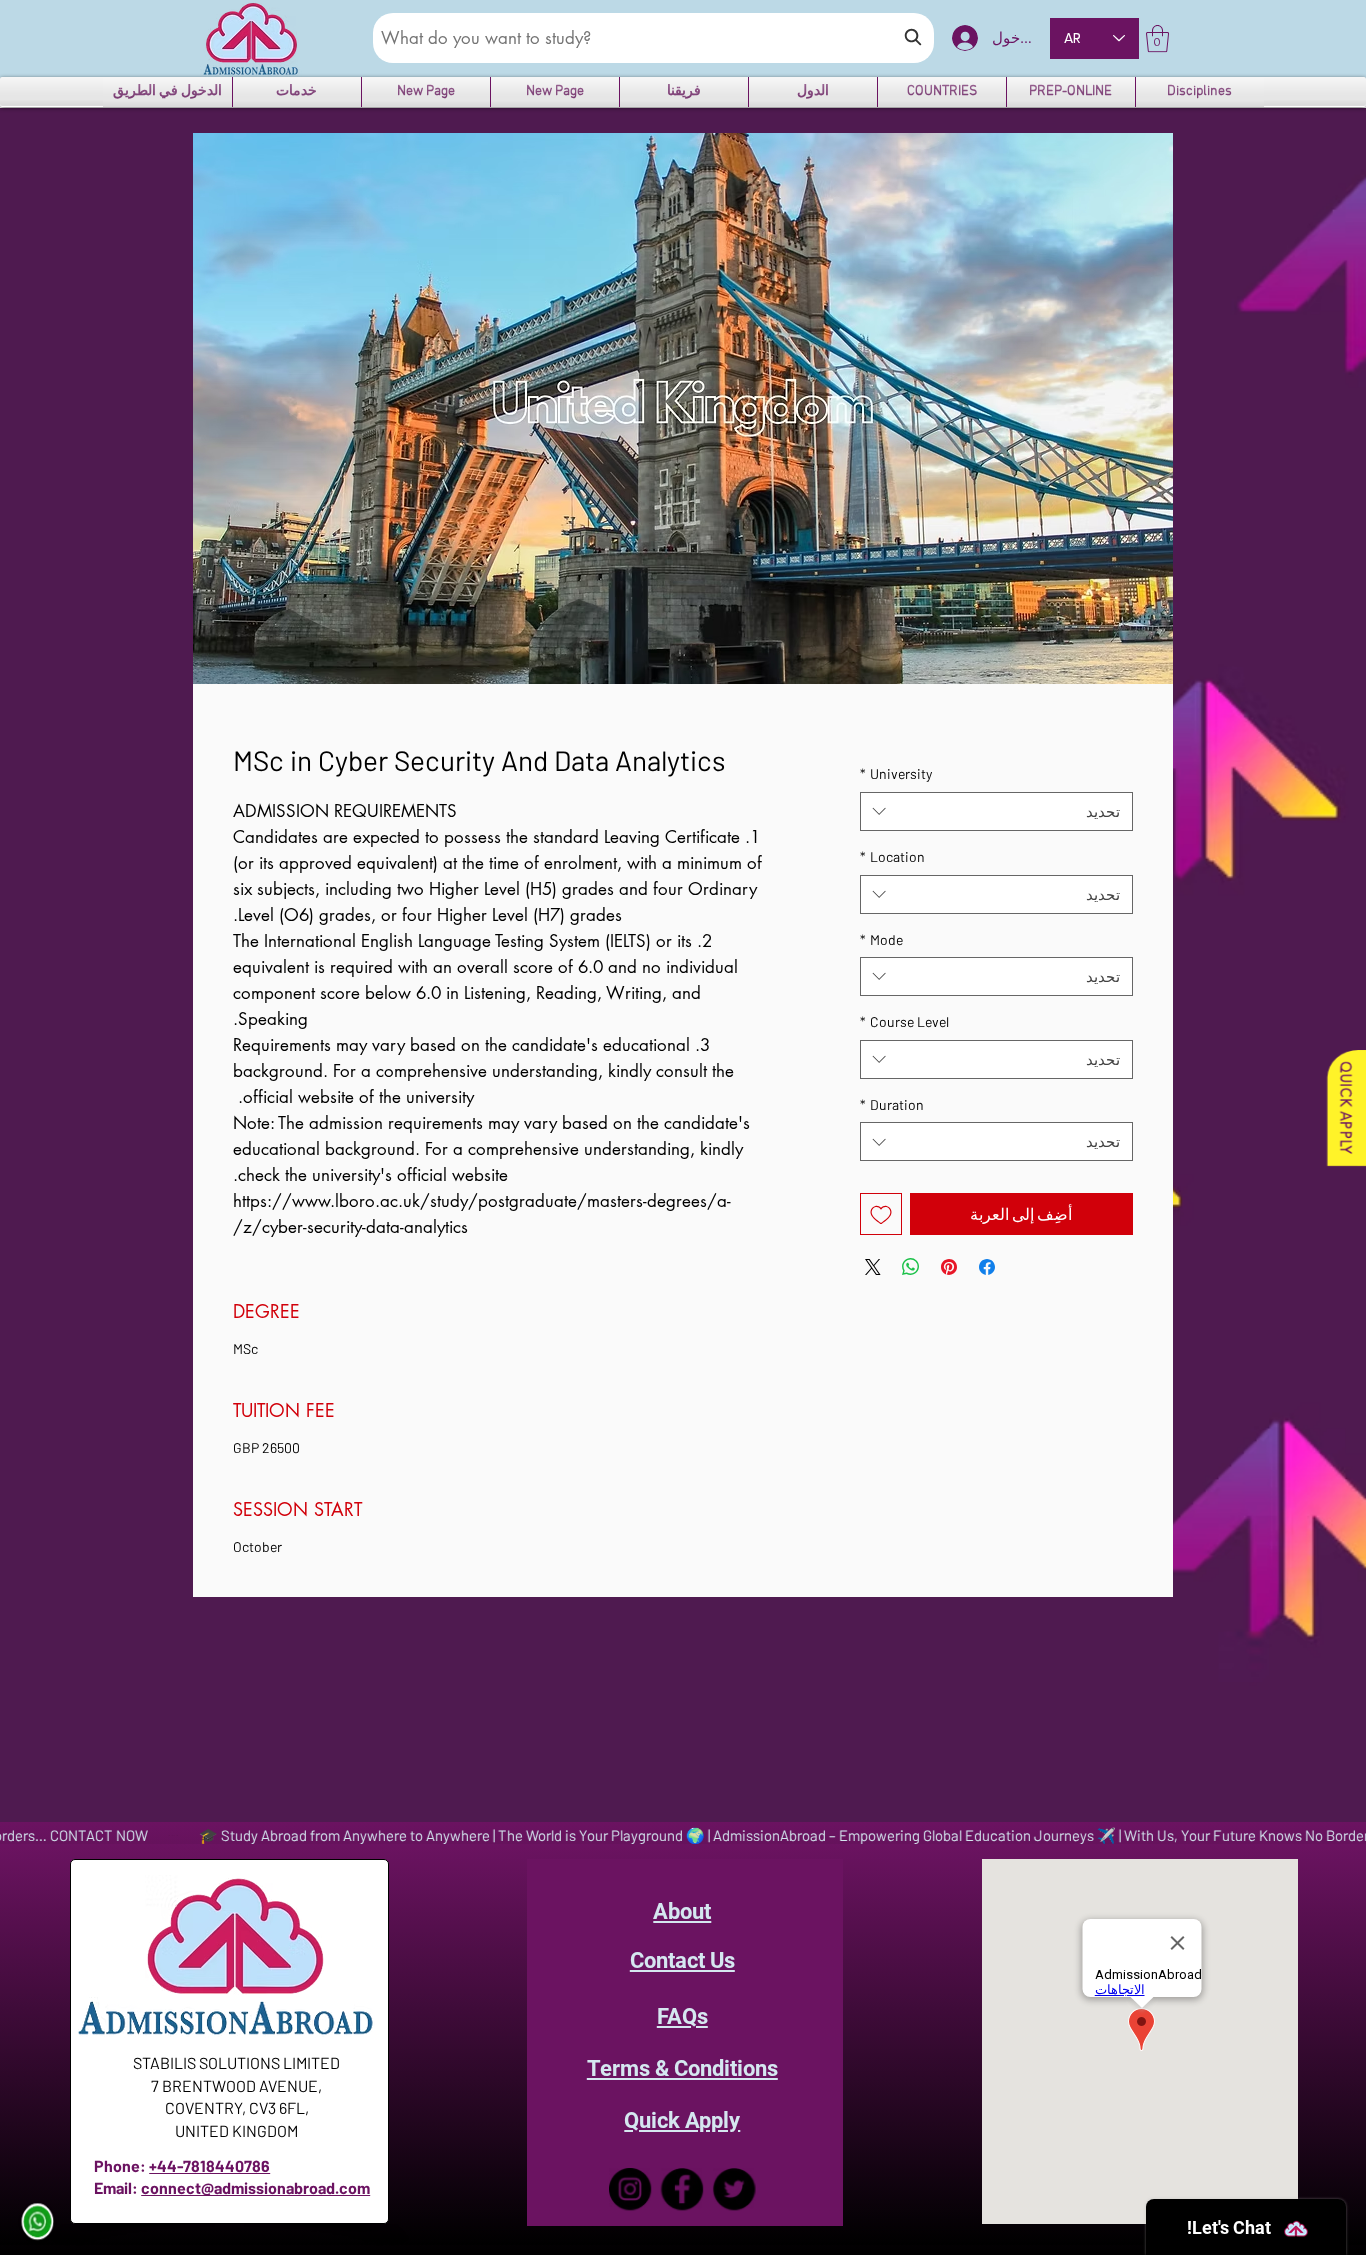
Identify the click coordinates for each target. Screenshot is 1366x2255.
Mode (881, 939)
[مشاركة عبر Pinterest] (949, 1267)
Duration (892, 1104)
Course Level (904, 1021)
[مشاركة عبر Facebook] (987, 1267)
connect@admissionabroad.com (255, 2187)
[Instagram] (630, 2189)
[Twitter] (734, 2189)
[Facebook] (682, 2189)
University (896, 773)
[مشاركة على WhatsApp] (911, 1267)
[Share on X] (873, 1267)
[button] (1157, 38)
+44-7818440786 (209, 2165)
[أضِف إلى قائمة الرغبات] (881, 1214)
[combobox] (996, 811)
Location (892, 856)
